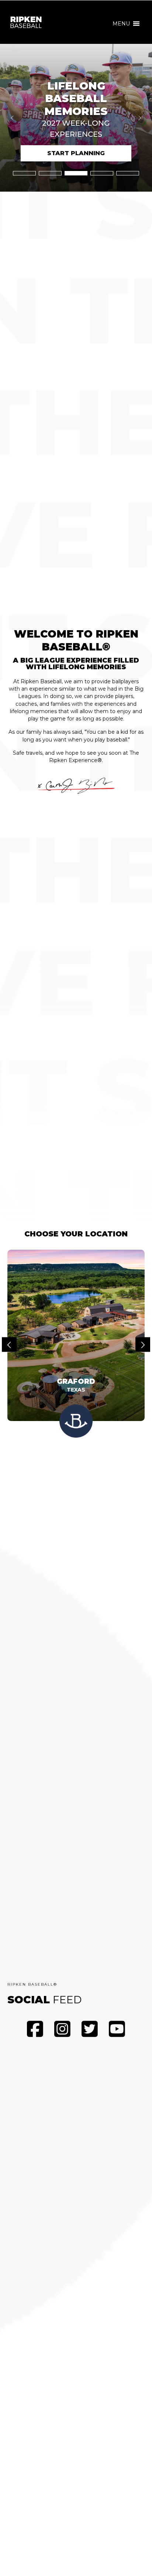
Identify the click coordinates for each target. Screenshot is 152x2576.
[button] (121, 24)
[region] (76, 118)
